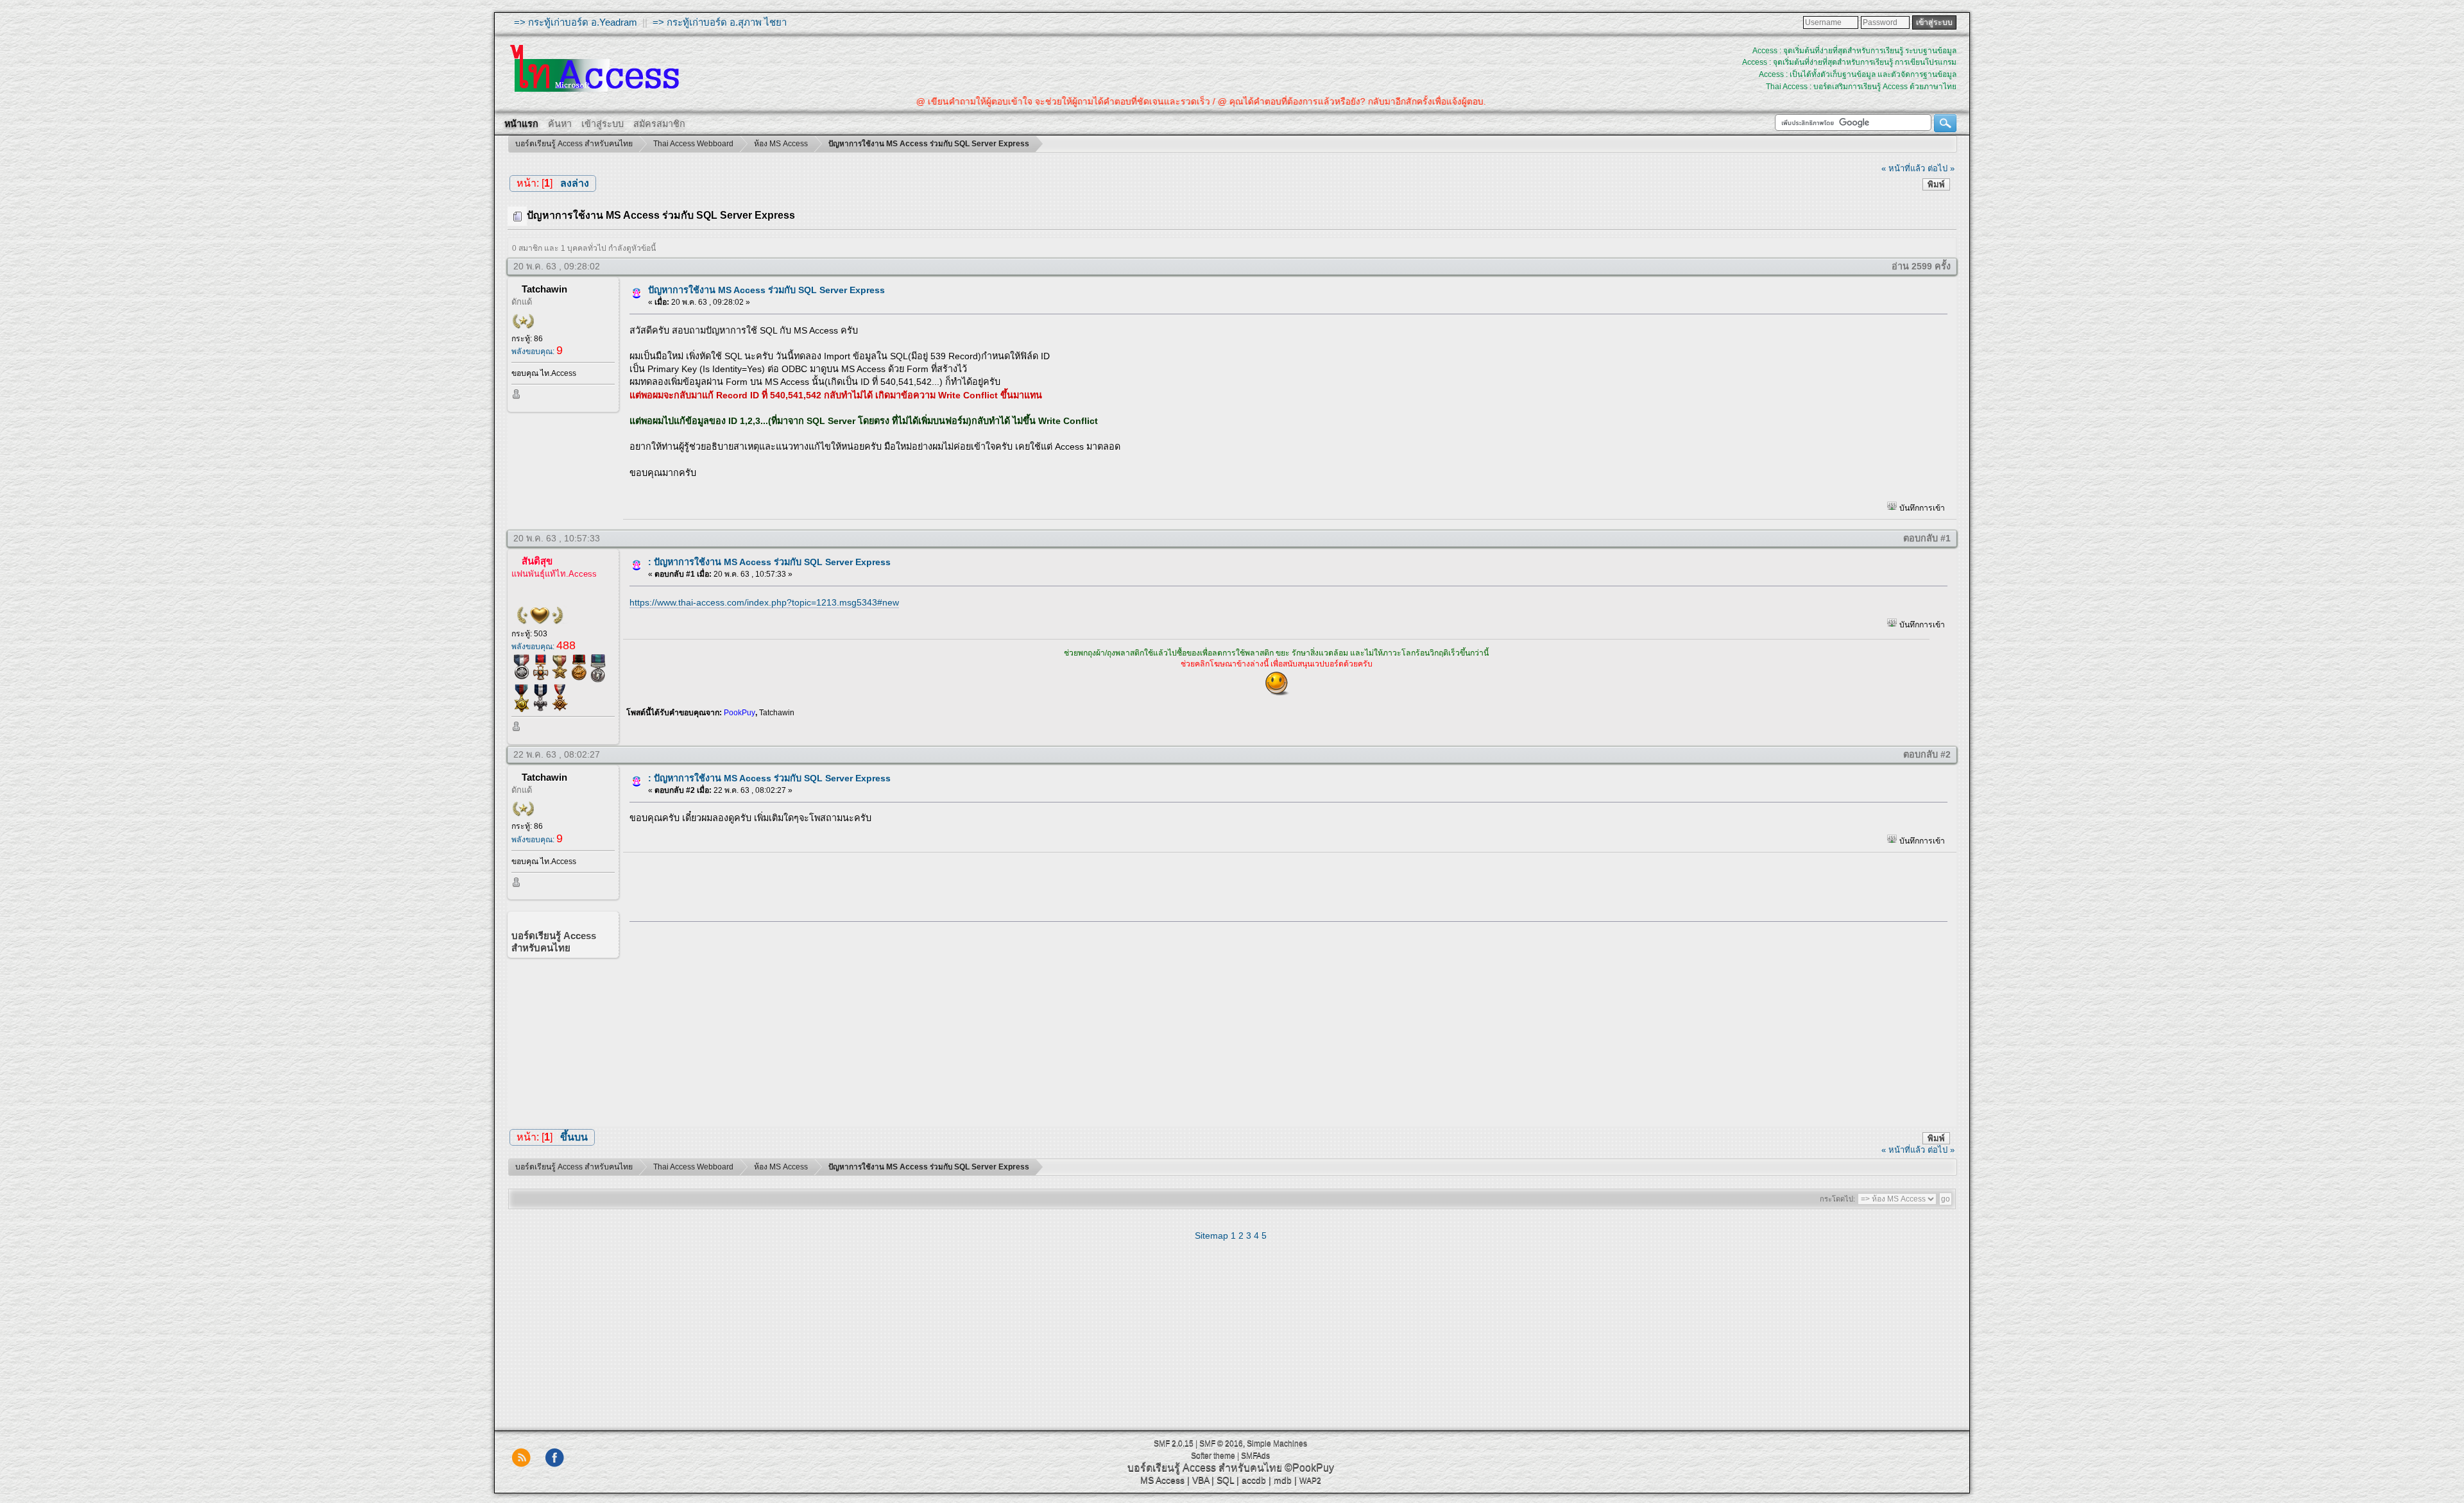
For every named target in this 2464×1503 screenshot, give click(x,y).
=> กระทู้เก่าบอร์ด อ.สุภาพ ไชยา (720, 22)
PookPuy (740, 713)
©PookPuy (1309, 1467)
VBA (1201, 1480)
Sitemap (1211, 1236)
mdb (1283, 1480)
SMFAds (1255, 1456)
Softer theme (1213, 1456)
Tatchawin (544, 289)
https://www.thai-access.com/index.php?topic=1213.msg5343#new (764, 602)
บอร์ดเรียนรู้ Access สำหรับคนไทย (1205, 1467)
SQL (1225, 1480)
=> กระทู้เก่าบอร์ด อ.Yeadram (576, 22)
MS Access (1162, 1480)
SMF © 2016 (1221, 1443)
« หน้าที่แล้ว (1903, 168)
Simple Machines (1277, 1443)
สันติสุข (537, 561)
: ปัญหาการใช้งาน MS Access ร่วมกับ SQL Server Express (769, 562)
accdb (1254, 1480)
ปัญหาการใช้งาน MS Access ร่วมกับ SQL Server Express (766, 290)
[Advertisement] (1284, 1021)
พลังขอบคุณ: (537, 352)
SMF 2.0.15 (1174, 1443)
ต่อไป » (1941, 168)
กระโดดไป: (1837, 1199)
